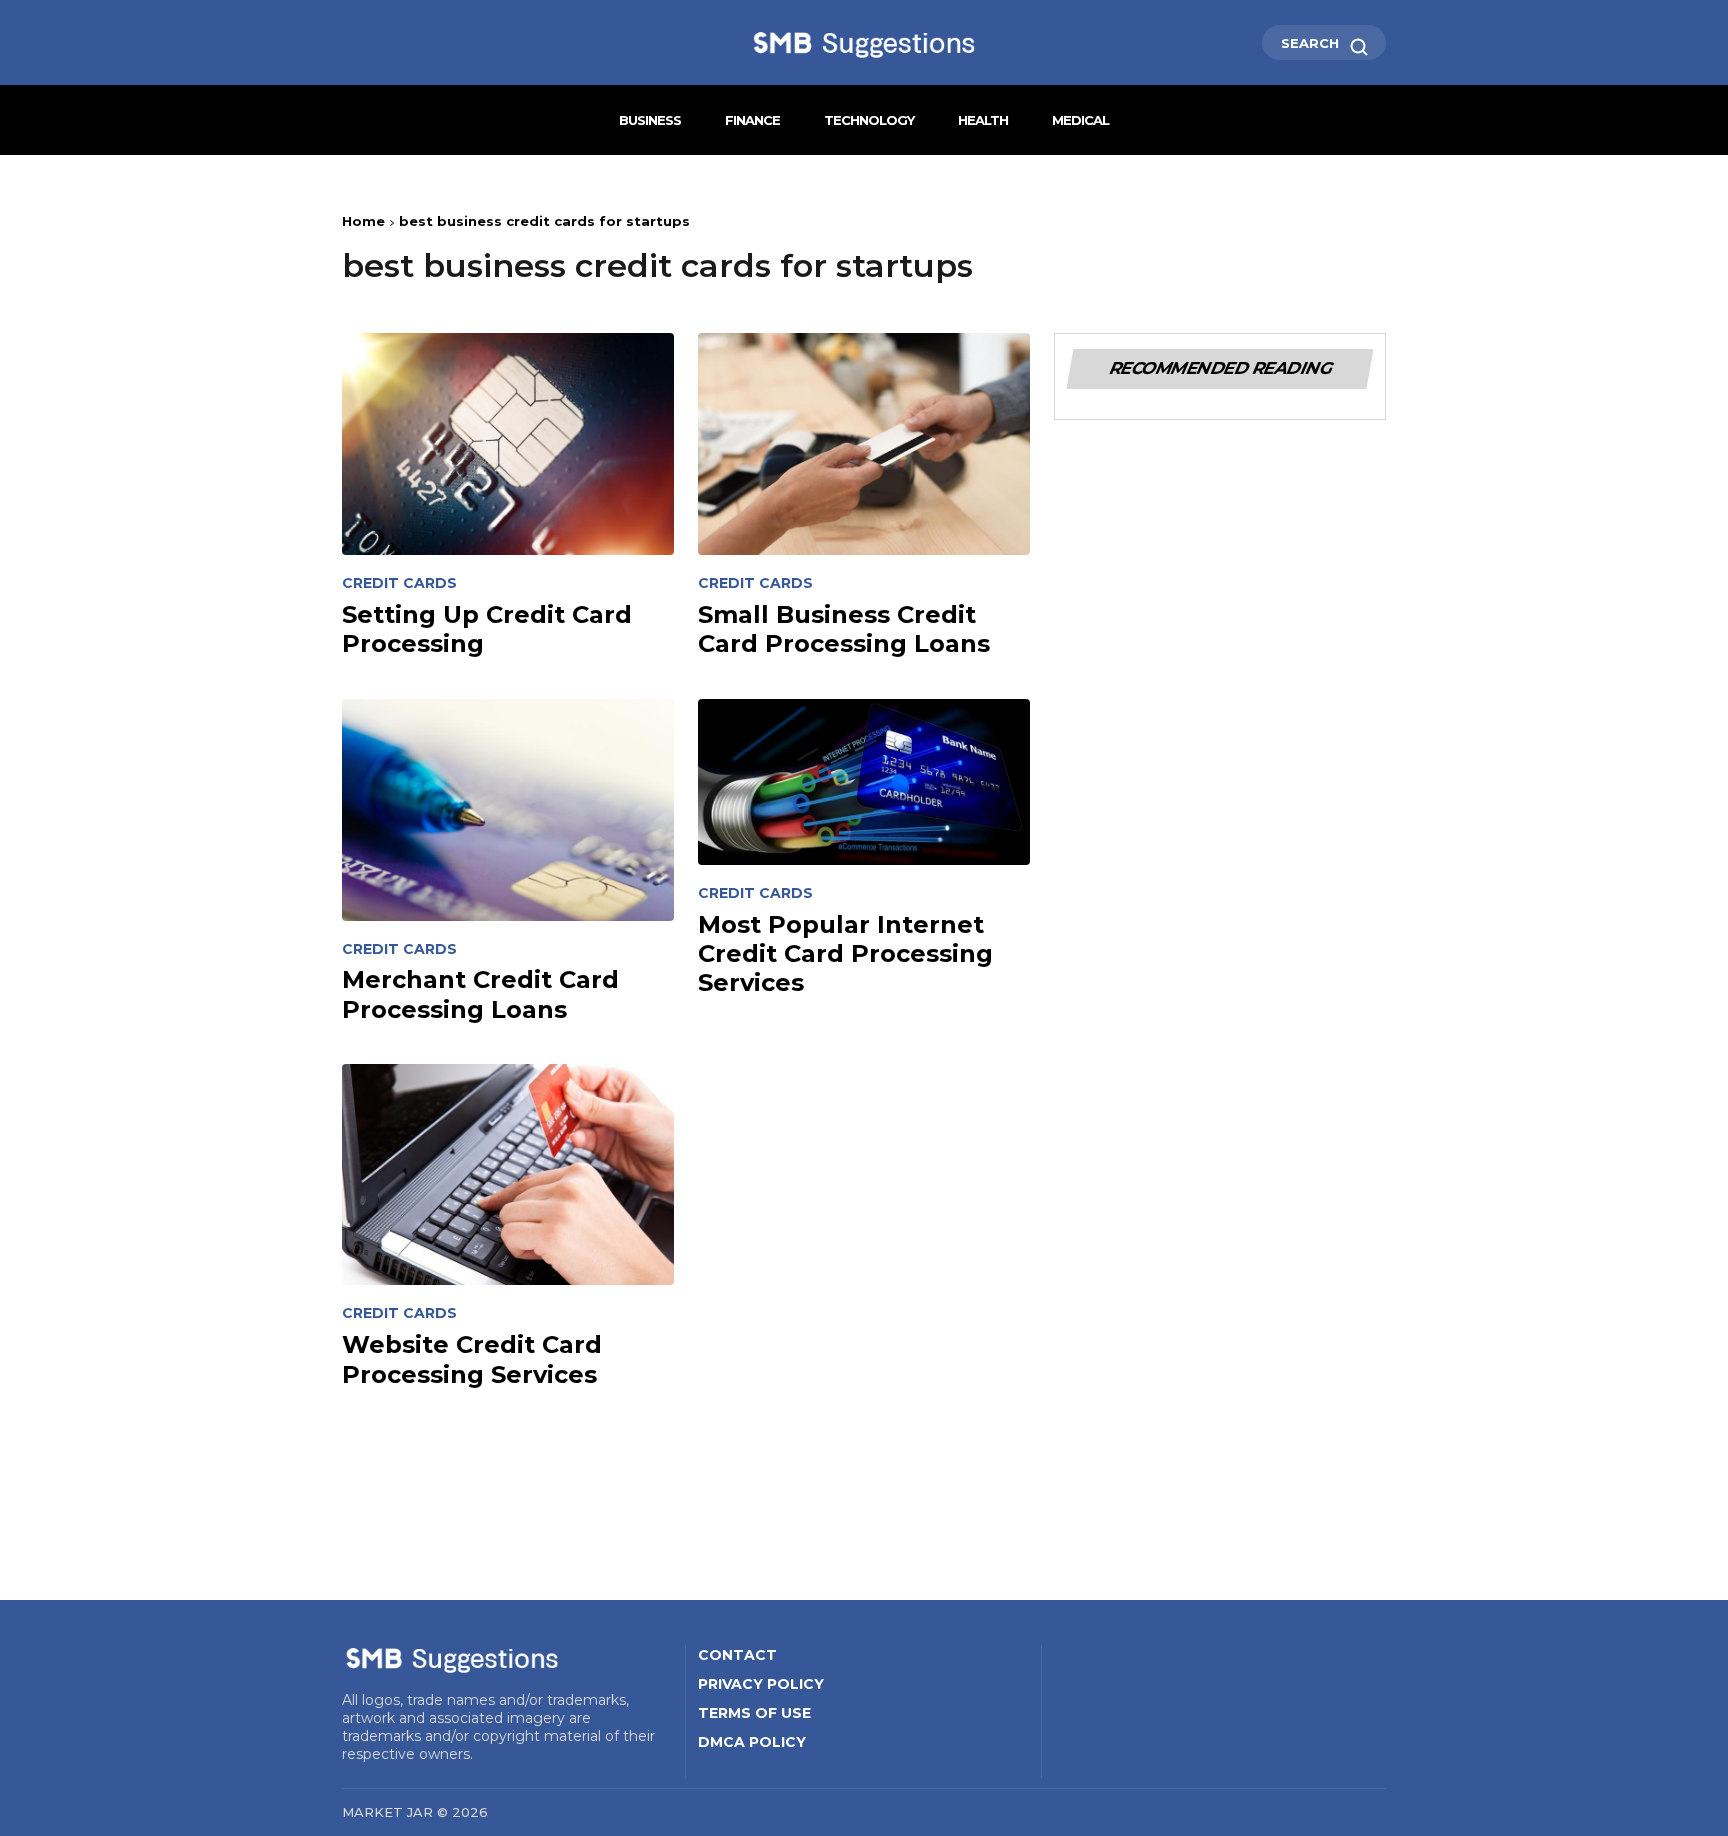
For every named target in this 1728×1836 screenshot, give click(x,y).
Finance (752, 120)
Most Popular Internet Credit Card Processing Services (845, 954)
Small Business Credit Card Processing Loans (844, 629)
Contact (737, 1655)
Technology (869, 120)
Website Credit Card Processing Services (472, 1359)
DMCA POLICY (752, 1742)
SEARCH (1312, 43)
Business (650, 120)
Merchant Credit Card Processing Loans (480, 994)
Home (363, 221)
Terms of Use (754, 1713)
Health (983, 120)
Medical (1080, 120)
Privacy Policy (761, 1684)
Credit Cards (399, 583)
